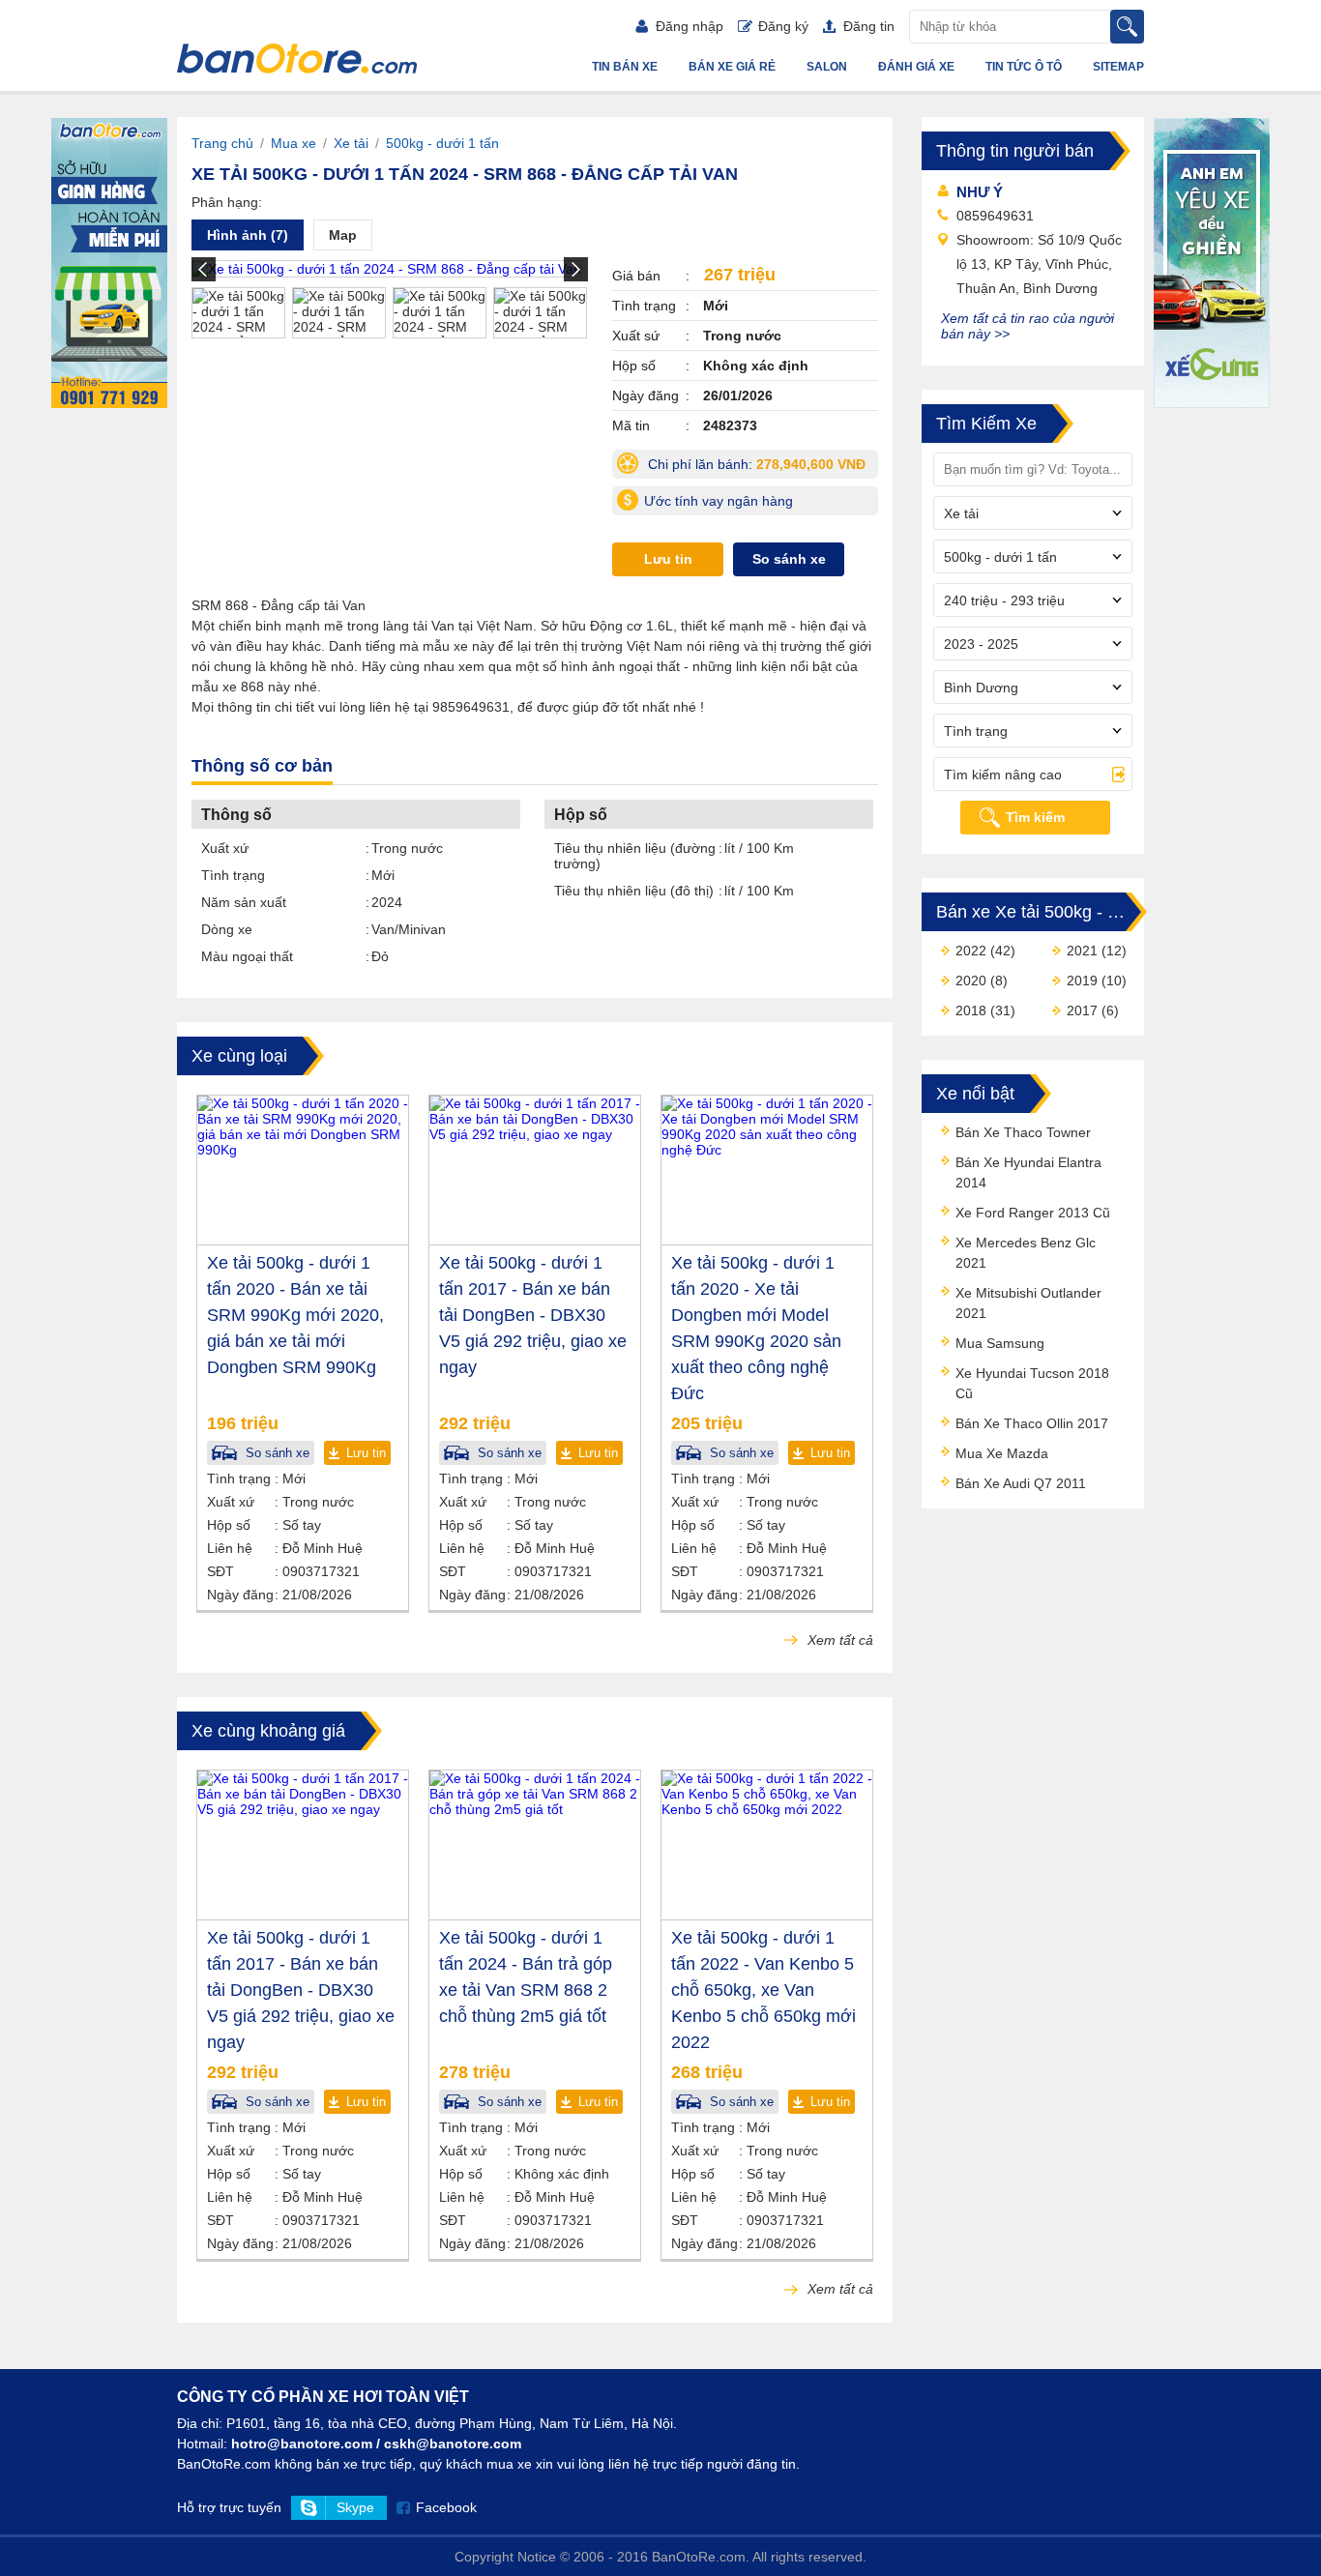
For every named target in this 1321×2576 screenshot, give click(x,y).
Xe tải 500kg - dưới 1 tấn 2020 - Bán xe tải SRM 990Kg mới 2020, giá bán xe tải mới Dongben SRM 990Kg (295, 1315)
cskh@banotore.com (453, 2444)
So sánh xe (789, 559)
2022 (971, 951)
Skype (355, 2507)
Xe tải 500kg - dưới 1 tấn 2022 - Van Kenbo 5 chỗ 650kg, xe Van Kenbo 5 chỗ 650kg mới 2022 (763, 1990)
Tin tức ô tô (1024, 67)
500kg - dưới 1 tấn (442, 143)
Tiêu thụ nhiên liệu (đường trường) (635, 856)
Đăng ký (783, 26)
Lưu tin (668, 559)
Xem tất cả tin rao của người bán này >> (1027, 326)
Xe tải (351, 143)
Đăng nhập (690, 26)
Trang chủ (222, 143)
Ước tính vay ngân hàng (719, 501)
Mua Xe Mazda (1002, 1453)
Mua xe (294, 143)
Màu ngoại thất (247, 956)
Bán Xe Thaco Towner (1023, 1132)
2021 (1082, 951)
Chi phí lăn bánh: (761, 468)
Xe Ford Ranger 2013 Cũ (1033, 1213)
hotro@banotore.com (302, 2444)
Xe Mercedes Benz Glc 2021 (1026, 1253)
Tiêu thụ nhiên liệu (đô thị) (634, 891)
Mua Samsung (1000, 1343)
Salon (827, 67)
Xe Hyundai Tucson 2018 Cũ (1032, 1383)
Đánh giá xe (916, 67)
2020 (971, 981)
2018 (971, 1010)
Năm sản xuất (244, 902)
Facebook (446, 2507)
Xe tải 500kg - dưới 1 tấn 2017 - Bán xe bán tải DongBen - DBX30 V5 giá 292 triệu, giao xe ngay (533, 1315)
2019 (1082, 981)
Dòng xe (227, 929)
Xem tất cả (838, 1640)
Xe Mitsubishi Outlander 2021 (1028, 1303)
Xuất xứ (225, 848)
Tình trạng (233, 875)
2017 (1082, 1010)
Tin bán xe (625, 67)
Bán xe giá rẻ (732, 67)
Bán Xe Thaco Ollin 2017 (1032, 1423)
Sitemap (1118, 67)
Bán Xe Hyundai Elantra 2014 (1028, 1172)
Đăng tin (869, 26)
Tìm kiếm (1035, 817)
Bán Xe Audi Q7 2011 (1021, 1483)
